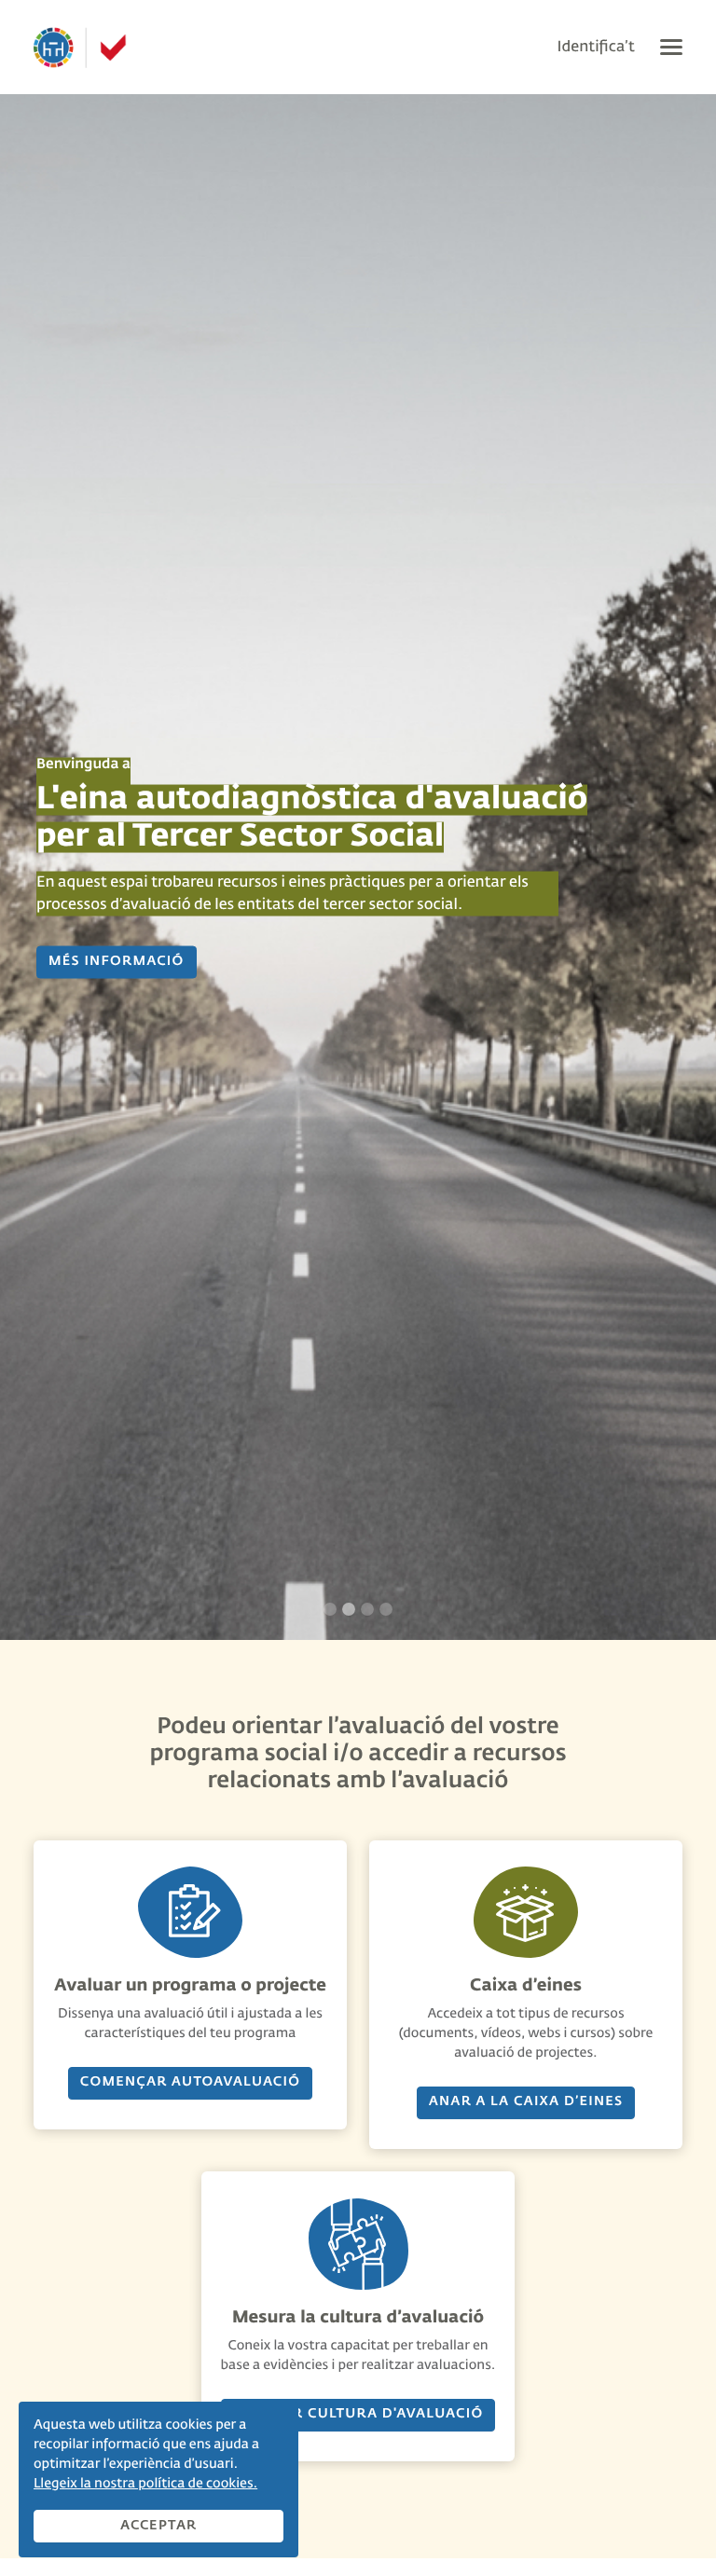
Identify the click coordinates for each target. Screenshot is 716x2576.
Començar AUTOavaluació (190, 2083)
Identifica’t (596, 48)
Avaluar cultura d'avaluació (358, 2415)
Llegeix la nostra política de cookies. (145, 2485)
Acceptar (159, 2526)
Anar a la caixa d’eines (526, 2102)
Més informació (117, 962)
